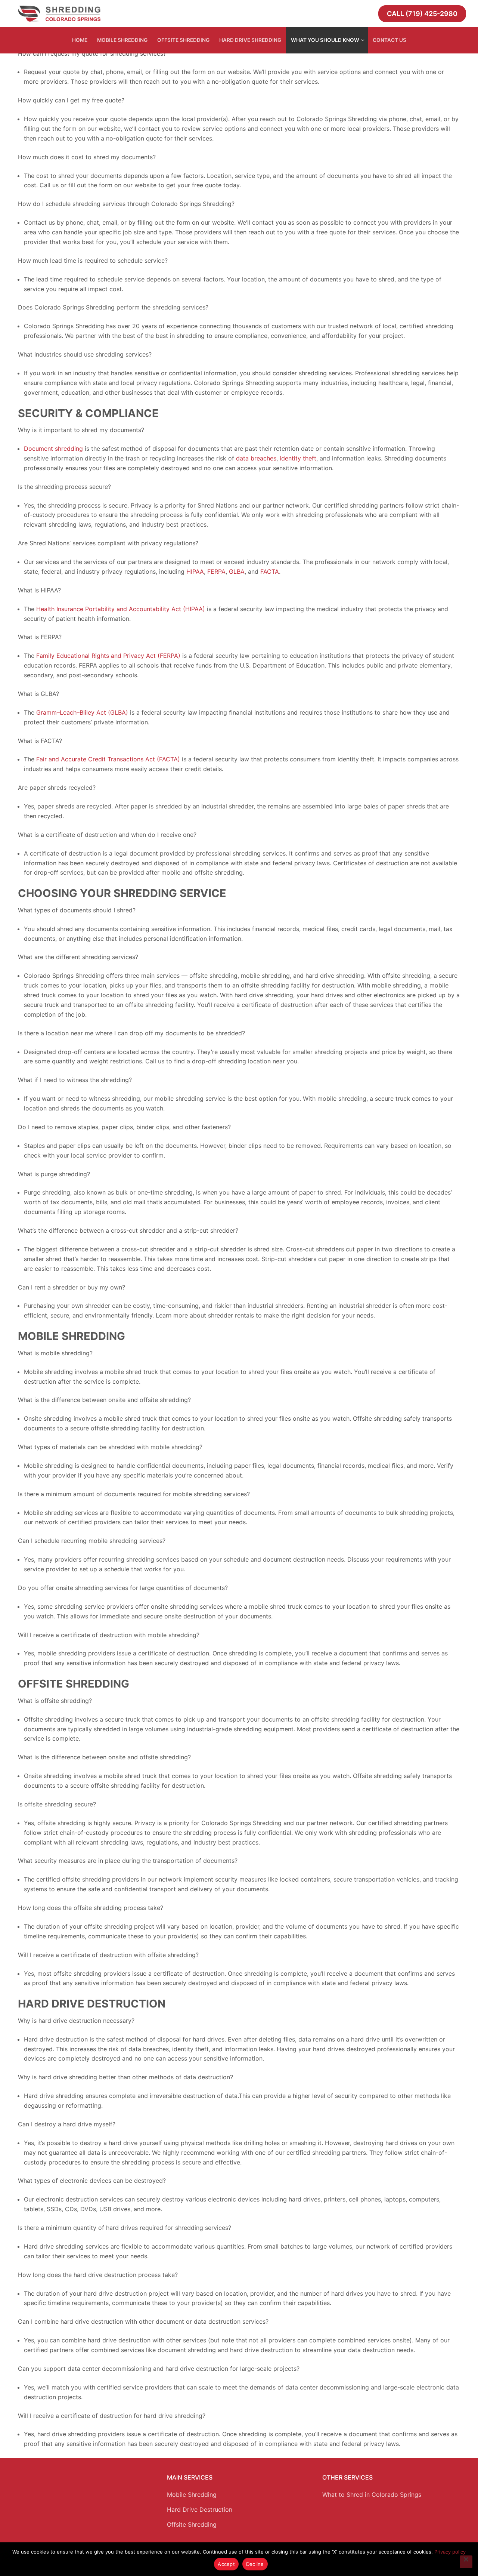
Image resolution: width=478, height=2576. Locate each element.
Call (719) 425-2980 (422, 14)
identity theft (297, 458)
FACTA (269, 571)
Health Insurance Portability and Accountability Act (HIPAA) (120, 609)
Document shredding (53, 449)
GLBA (236, 571)
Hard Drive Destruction (200, 2509)
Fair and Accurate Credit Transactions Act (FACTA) (107, 759)
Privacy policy (450, 2552)
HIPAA (194, 571)
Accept (226, 2564)
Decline (255, 2564)
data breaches (255, 458)
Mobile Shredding (192, 2495)
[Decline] (466, 2562)
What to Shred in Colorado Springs (372, 2495)
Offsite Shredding (192, 2524)
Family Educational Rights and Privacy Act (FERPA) (107, 656)
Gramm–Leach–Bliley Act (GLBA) (81, 712)
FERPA (215, 571)
